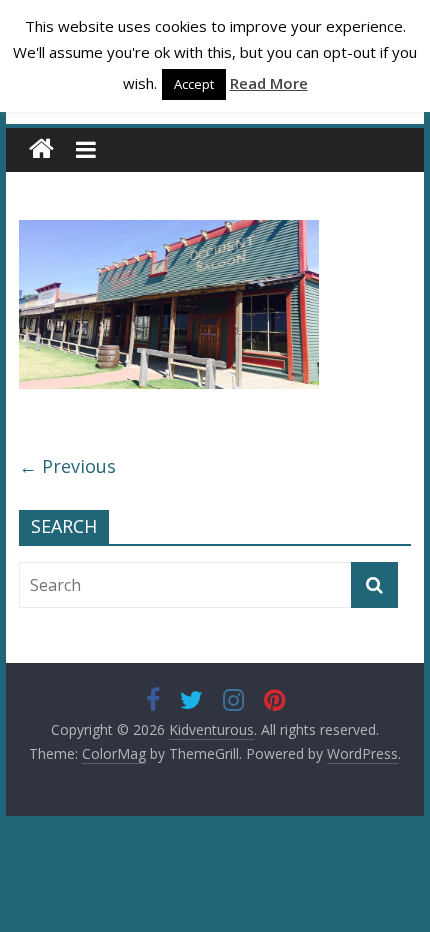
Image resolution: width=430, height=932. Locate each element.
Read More (269, 83)
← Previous (67, 466)
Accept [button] (194, 84)
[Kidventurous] (41, 149)
